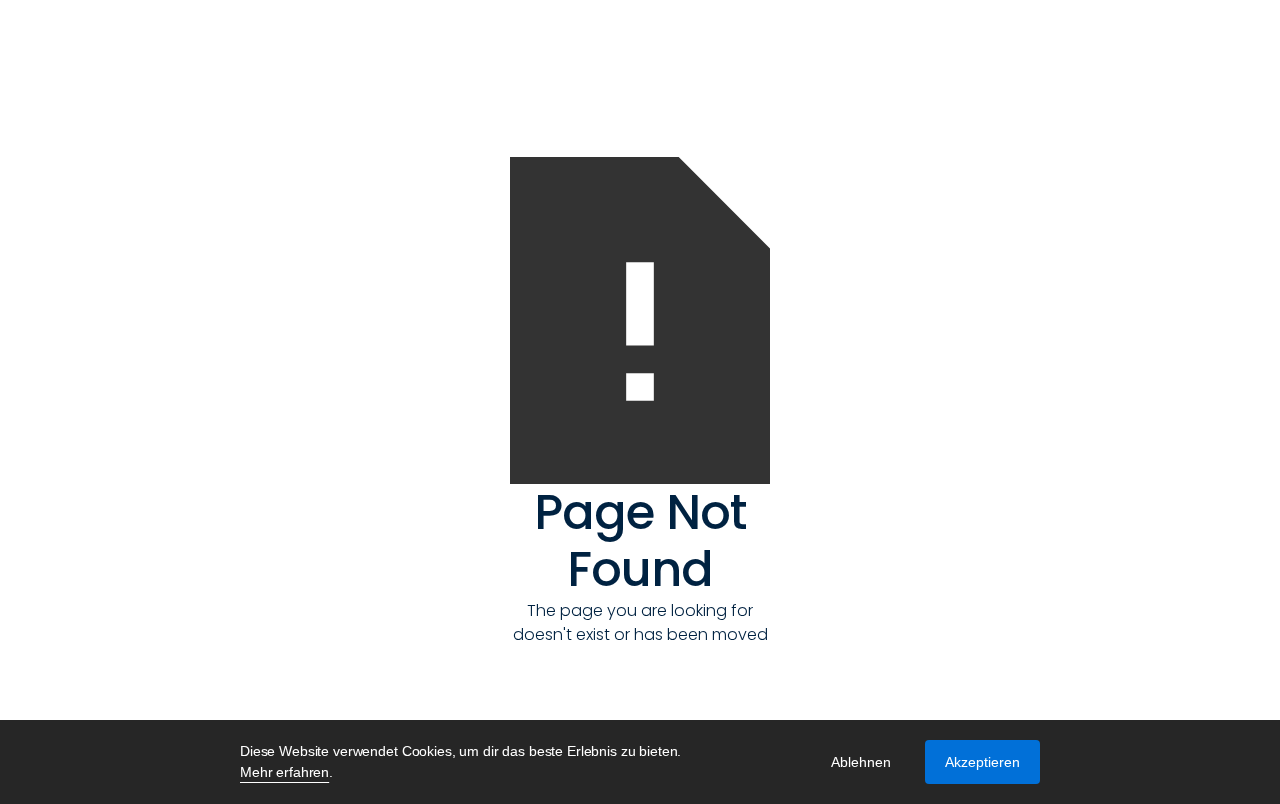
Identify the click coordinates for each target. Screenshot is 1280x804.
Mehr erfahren (284, 772)
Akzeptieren (982, 762)
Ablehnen (861, 762)
